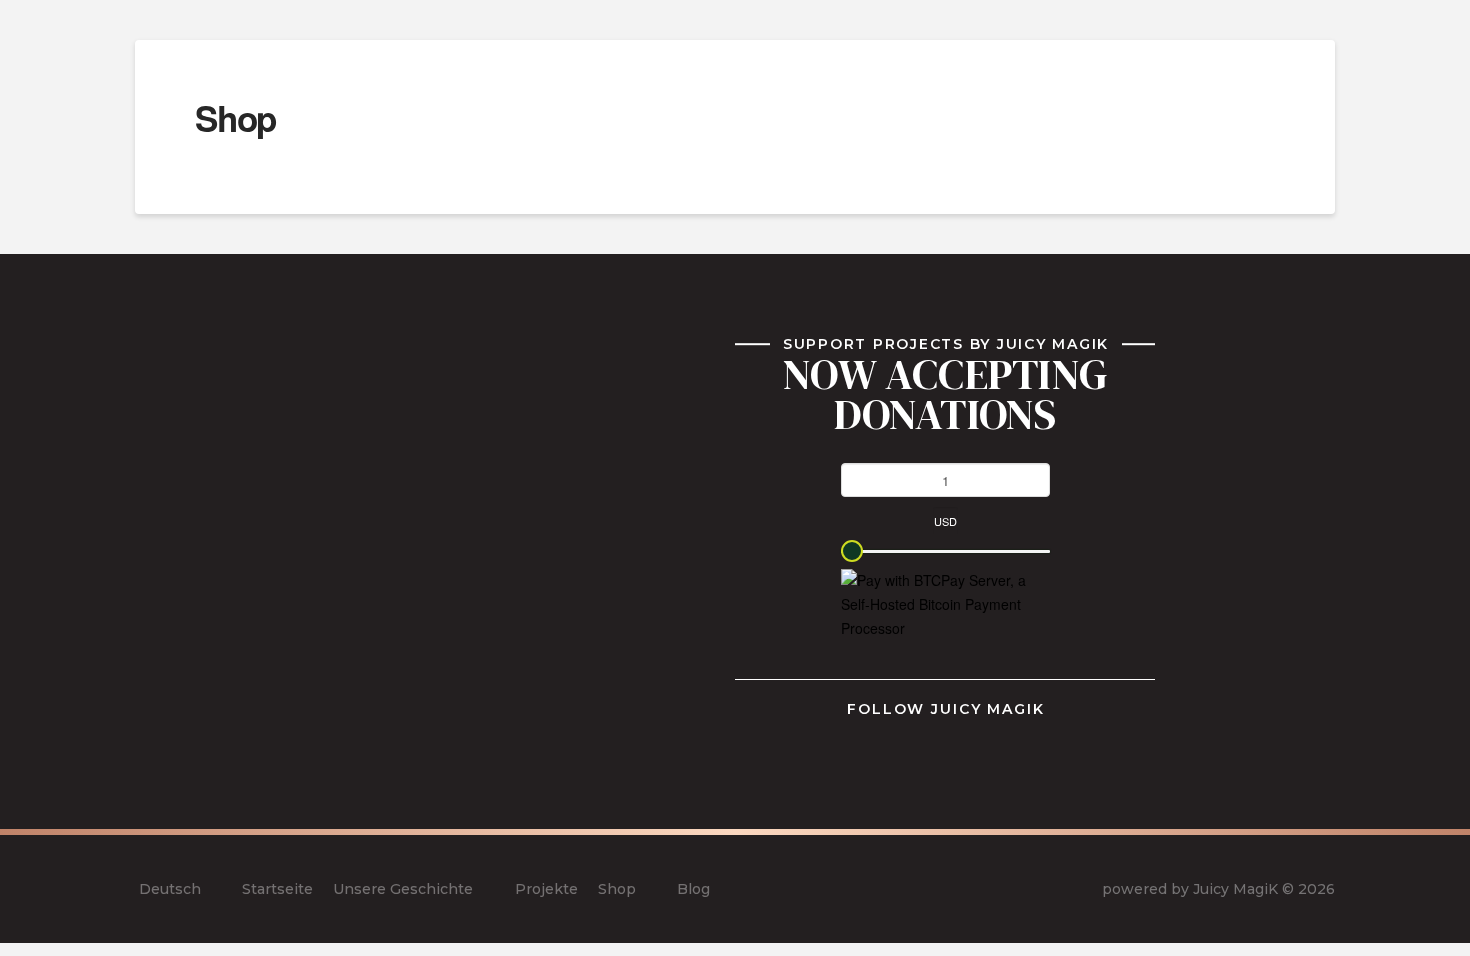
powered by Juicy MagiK (1190, 889)
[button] (1325, 38)
